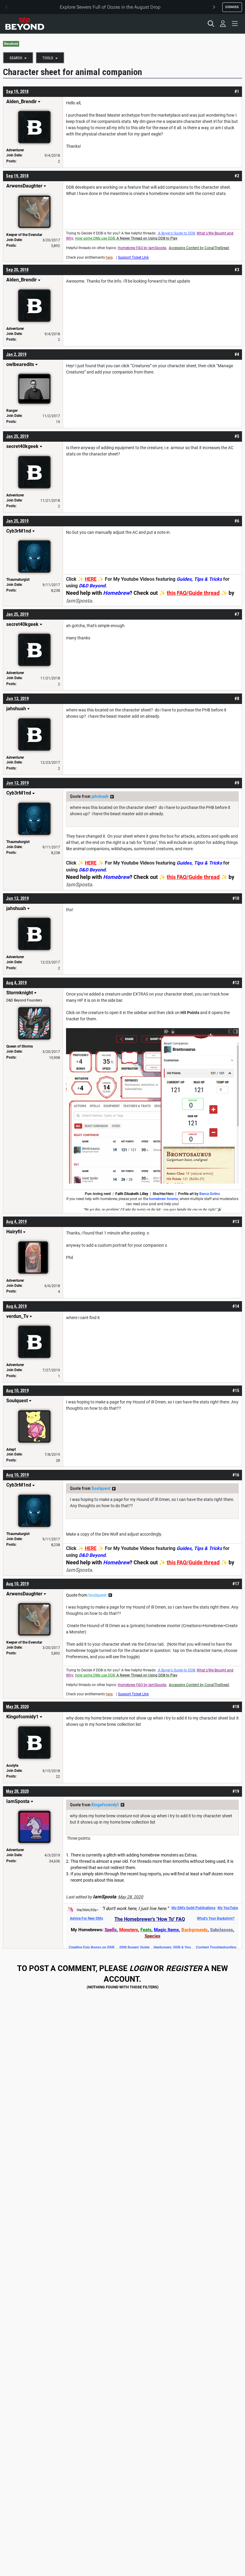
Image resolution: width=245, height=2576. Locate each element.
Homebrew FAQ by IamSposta (142, 248)
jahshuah (100, 796)
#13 (236, 1222)
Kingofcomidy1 (105, 1805)
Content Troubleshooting (216, 1947)
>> (112, 797)
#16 (236, 1475)
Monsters (129, 1930)
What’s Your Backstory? (216, 1918)
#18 (236, 1707)
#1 (237, 92)
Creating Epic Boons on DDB (92, 1947)
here (109, 257)
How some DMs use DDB (95, 238)
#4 (237, 354)
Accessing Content (184, 248)
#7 (237, 614)
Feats (146, 1930)
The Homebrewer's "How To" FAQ (150, 1919)
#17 (236, 1584)
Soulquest (101, 1488)
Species (153, 1936)
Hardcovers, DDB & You (172, 1947)
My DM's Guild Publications (193, 1908)
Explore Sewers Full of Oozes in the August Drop (110, 7)
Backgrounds (195, 1930)
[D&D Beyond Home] (24, 24)
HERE (91, 579)
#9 (237, 783)
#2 (237, 176)
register (184, 1968)
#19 (236, 1791)
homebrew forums (164, 1199)
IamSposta (79, 601)
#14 (236, 1306)
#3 (237, 270)
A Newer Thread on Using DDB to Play (147, 238)
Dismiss (232, 7)
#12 (236, 983)
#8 (237, 699)
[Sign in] (223, 24)
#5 (237, 436)
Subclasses (222, 1930)
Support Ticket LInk (133, 257)
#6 (237, 521)
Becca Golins (210, 1194)
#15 (236, 1391)
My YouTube (228, 1908)
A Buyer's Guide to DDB (176, 233)
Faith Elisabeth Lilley (132, 1194)
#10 (236, 898)
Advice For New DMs (86, 1918)
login (141, 1968)
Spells (111, 1930)
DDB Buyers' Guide (134, 1947)
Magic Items (166, 1930)
